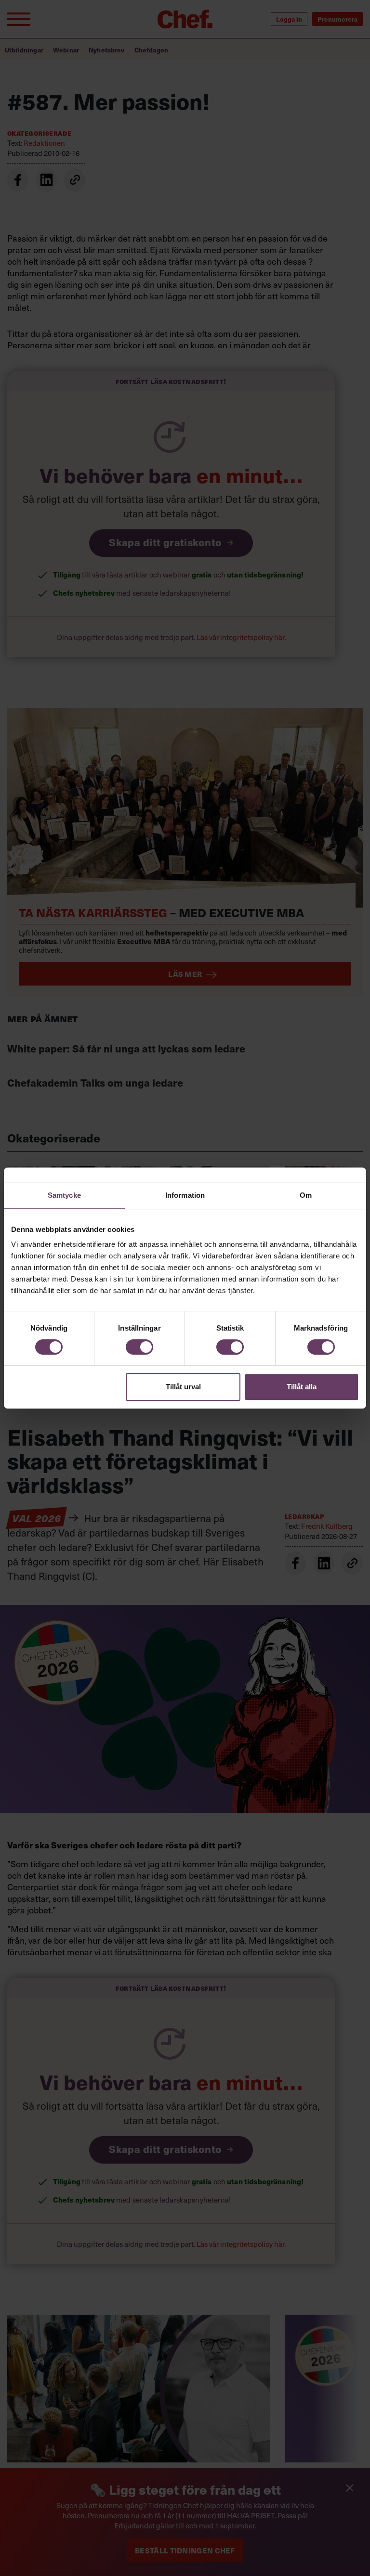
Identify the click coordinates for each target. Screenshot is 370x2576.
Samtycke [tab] (64, 1195)
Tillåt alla (302, 1387)
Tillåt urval (183, 1387)
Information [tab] (185, 1195)
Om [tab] (306, 1195)
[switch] (139, 1347)
